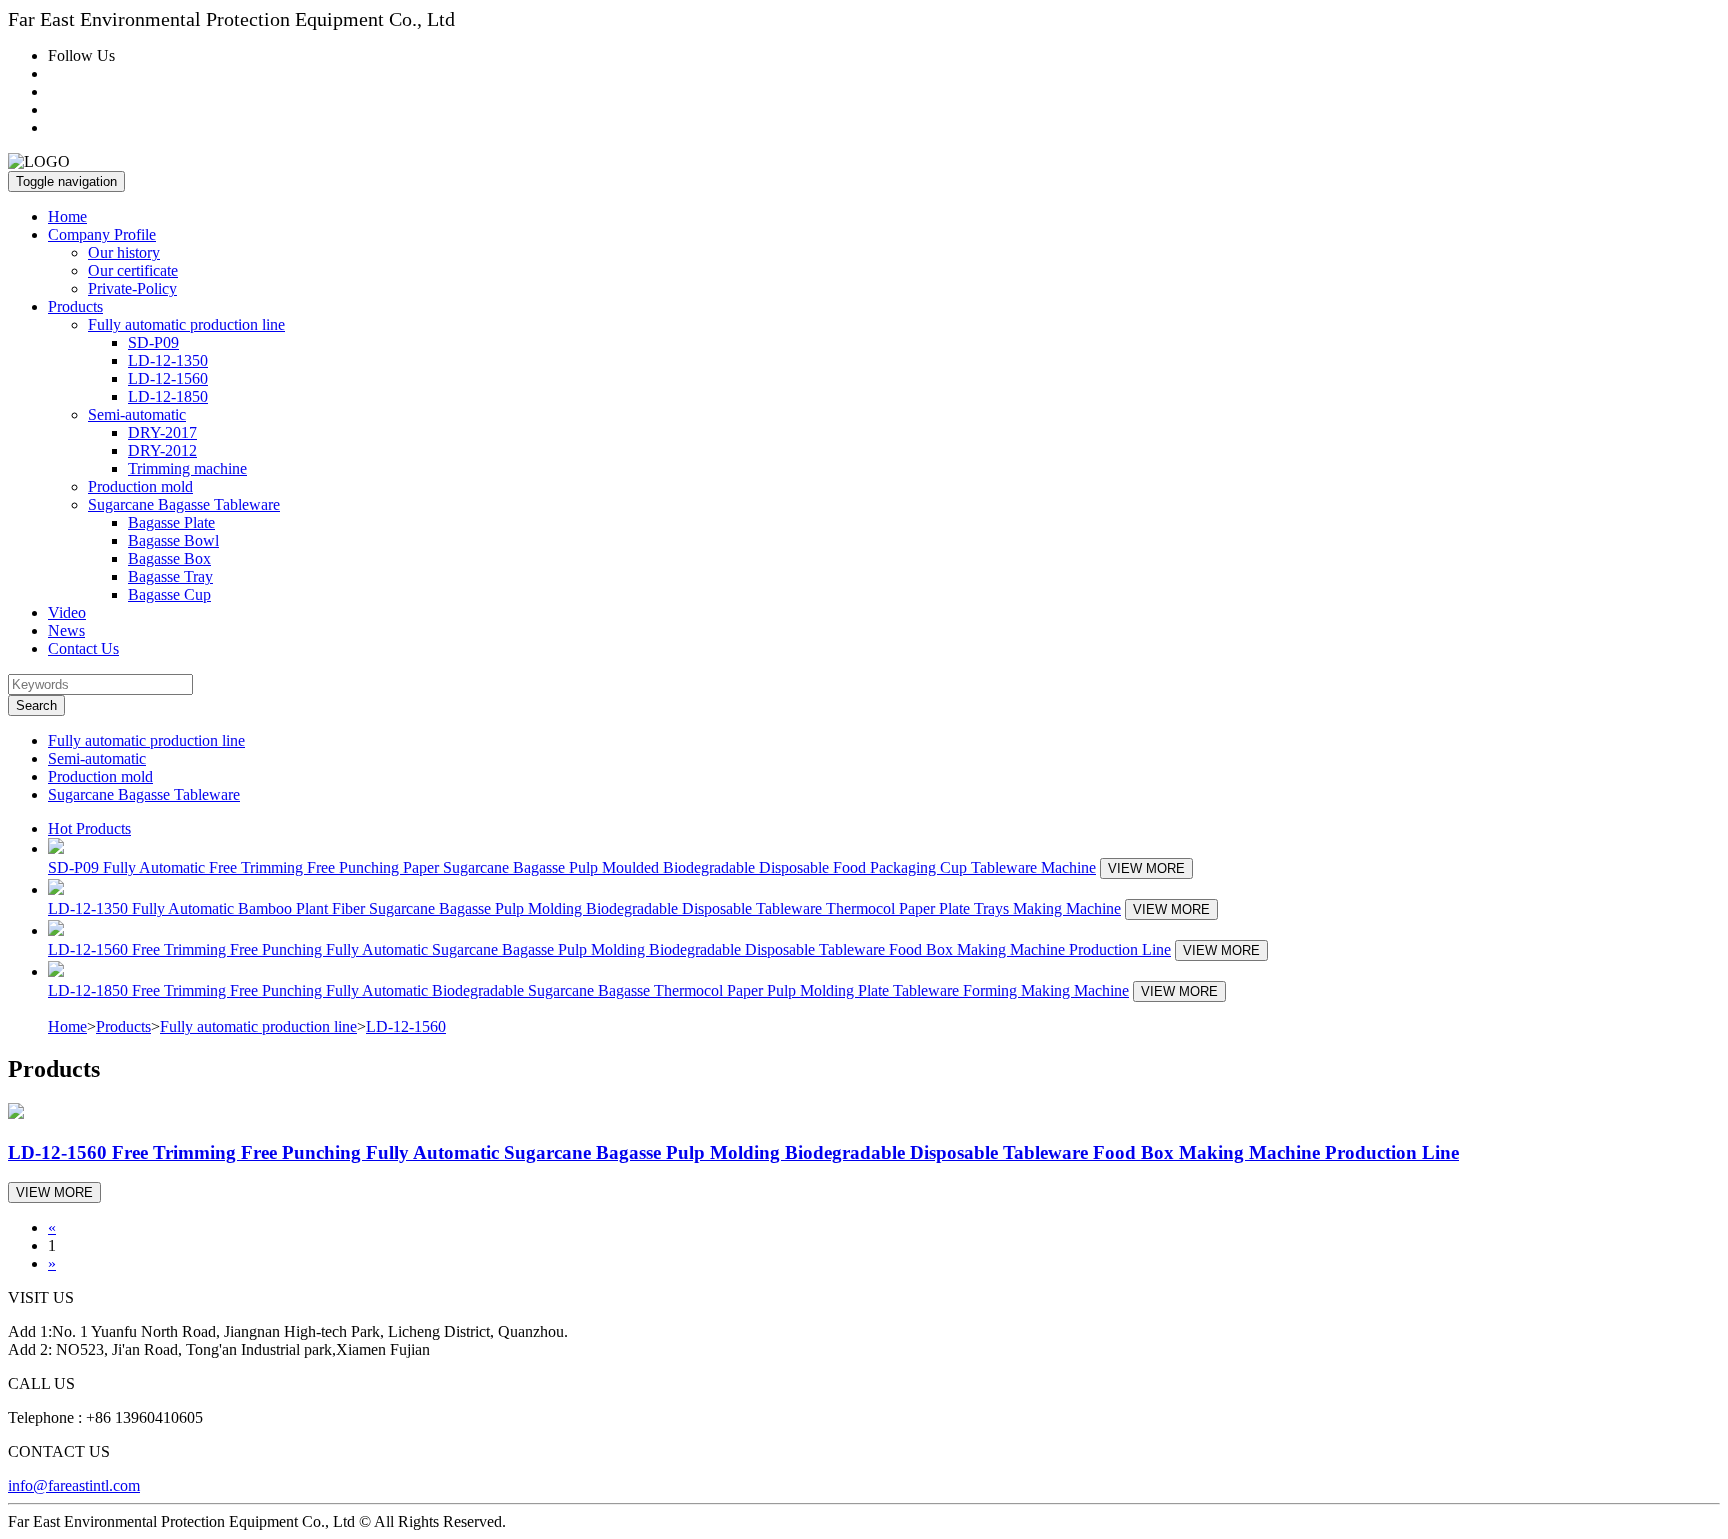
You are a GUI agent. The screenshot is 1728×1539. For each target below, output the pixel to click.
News (66, 630)
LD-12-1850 (168, 396)
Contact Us (83, 648)
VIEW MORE (1146, 868)
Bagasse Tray (170, 576)
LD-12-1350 (168, 360)
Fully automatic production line (146, 740)
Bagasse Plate (171, 522)
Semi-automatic (97, 758)
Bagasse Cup (169, 594)
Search (36, 705)
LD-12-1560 (168, 378)
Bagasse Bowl (173, 540)
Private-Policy (132, 288)
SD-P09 (153, 342)
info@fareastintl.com (74, 1485)
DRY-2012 (162, 450)
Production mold (140, 486)
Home (67, 216)
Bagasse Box (169, 558)
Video (67, 612)
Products (123, 1026)
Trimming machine (187, 468)
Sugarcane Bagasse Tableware (144, 794)
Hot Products (89, 828)
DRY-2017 (162, 432)
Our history (124, 252)
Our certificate (133, 270)
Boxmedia (542, 1521)
